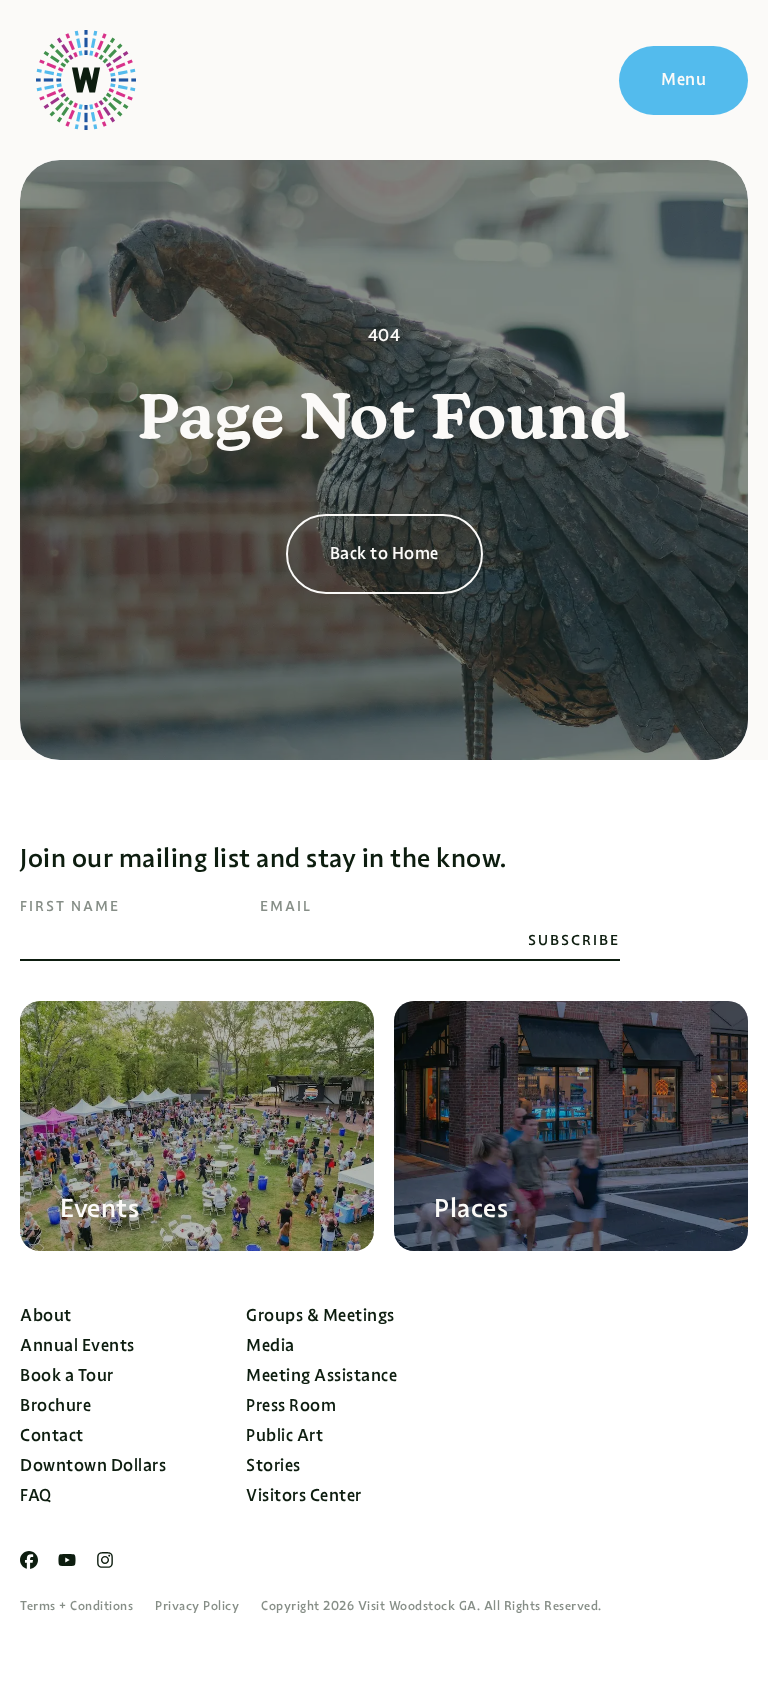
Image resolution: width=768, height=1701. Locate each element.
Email (286, 906)
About (46, 1315)
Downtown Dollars (93, 1465)
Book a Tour (67, 1375)
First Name (70, 906)
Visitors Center (304, 1495)
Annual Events (77, 1345)
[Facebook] (29, 1560)
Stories (273, 1465)
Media (270, 1345)
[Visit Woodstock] (86, 80)
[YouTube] (67, 1560)
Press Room (291, 1405)
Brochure (55, 1405)
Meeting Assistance (321, 1375)
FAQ (36, 1495)
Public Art (284, 1435)
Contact (52, 1435)
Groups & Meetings (320, 1315)
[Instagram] (105, 1560)
